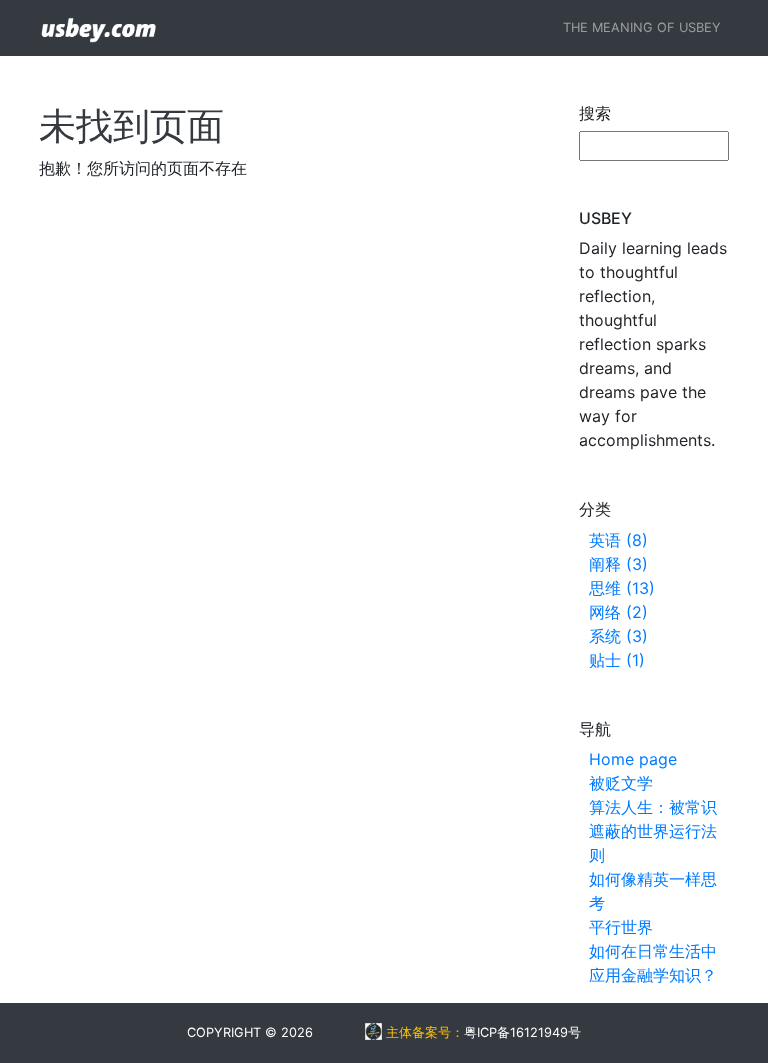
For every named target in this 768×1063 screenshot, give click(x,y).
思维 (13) (622, 588)
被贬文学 (621, 783)
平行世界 (621, 927)
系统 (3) (618, 636)
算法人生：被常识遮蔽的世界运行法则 (653, 831)
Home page (633, 759)
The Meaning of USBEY (642, 27)
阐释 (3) (618, 564)
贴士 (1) (617, 660)
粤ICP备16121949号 (522, 1032)
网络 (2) (618, 612)
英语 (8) (618, 540)
